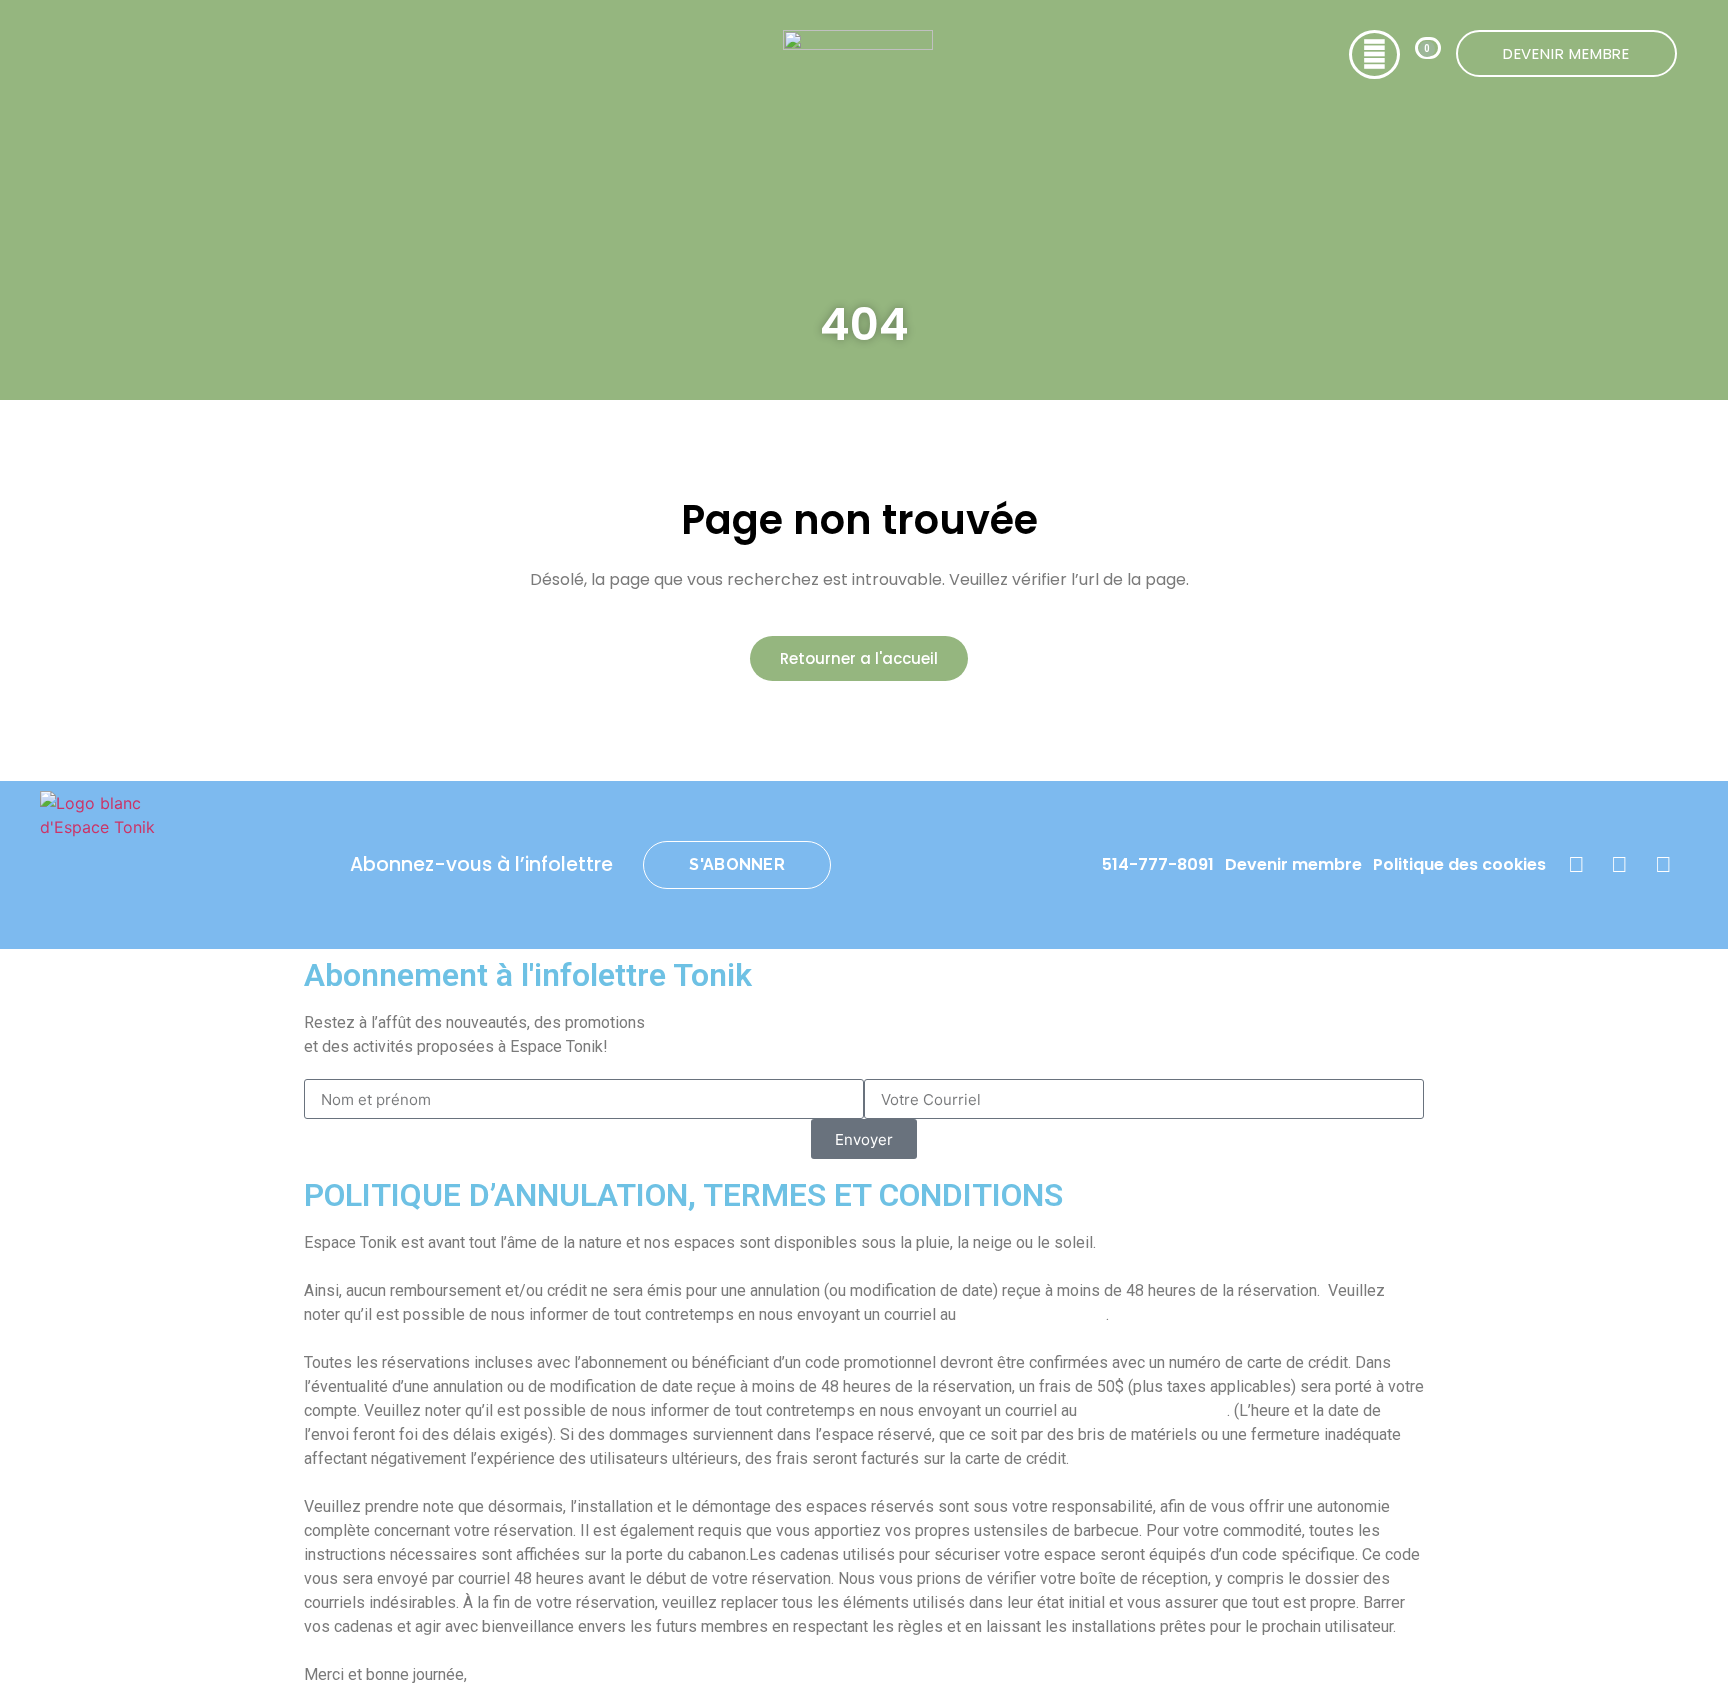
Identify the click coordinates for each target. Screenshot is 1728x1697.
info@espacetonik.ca (1033, 1314)
